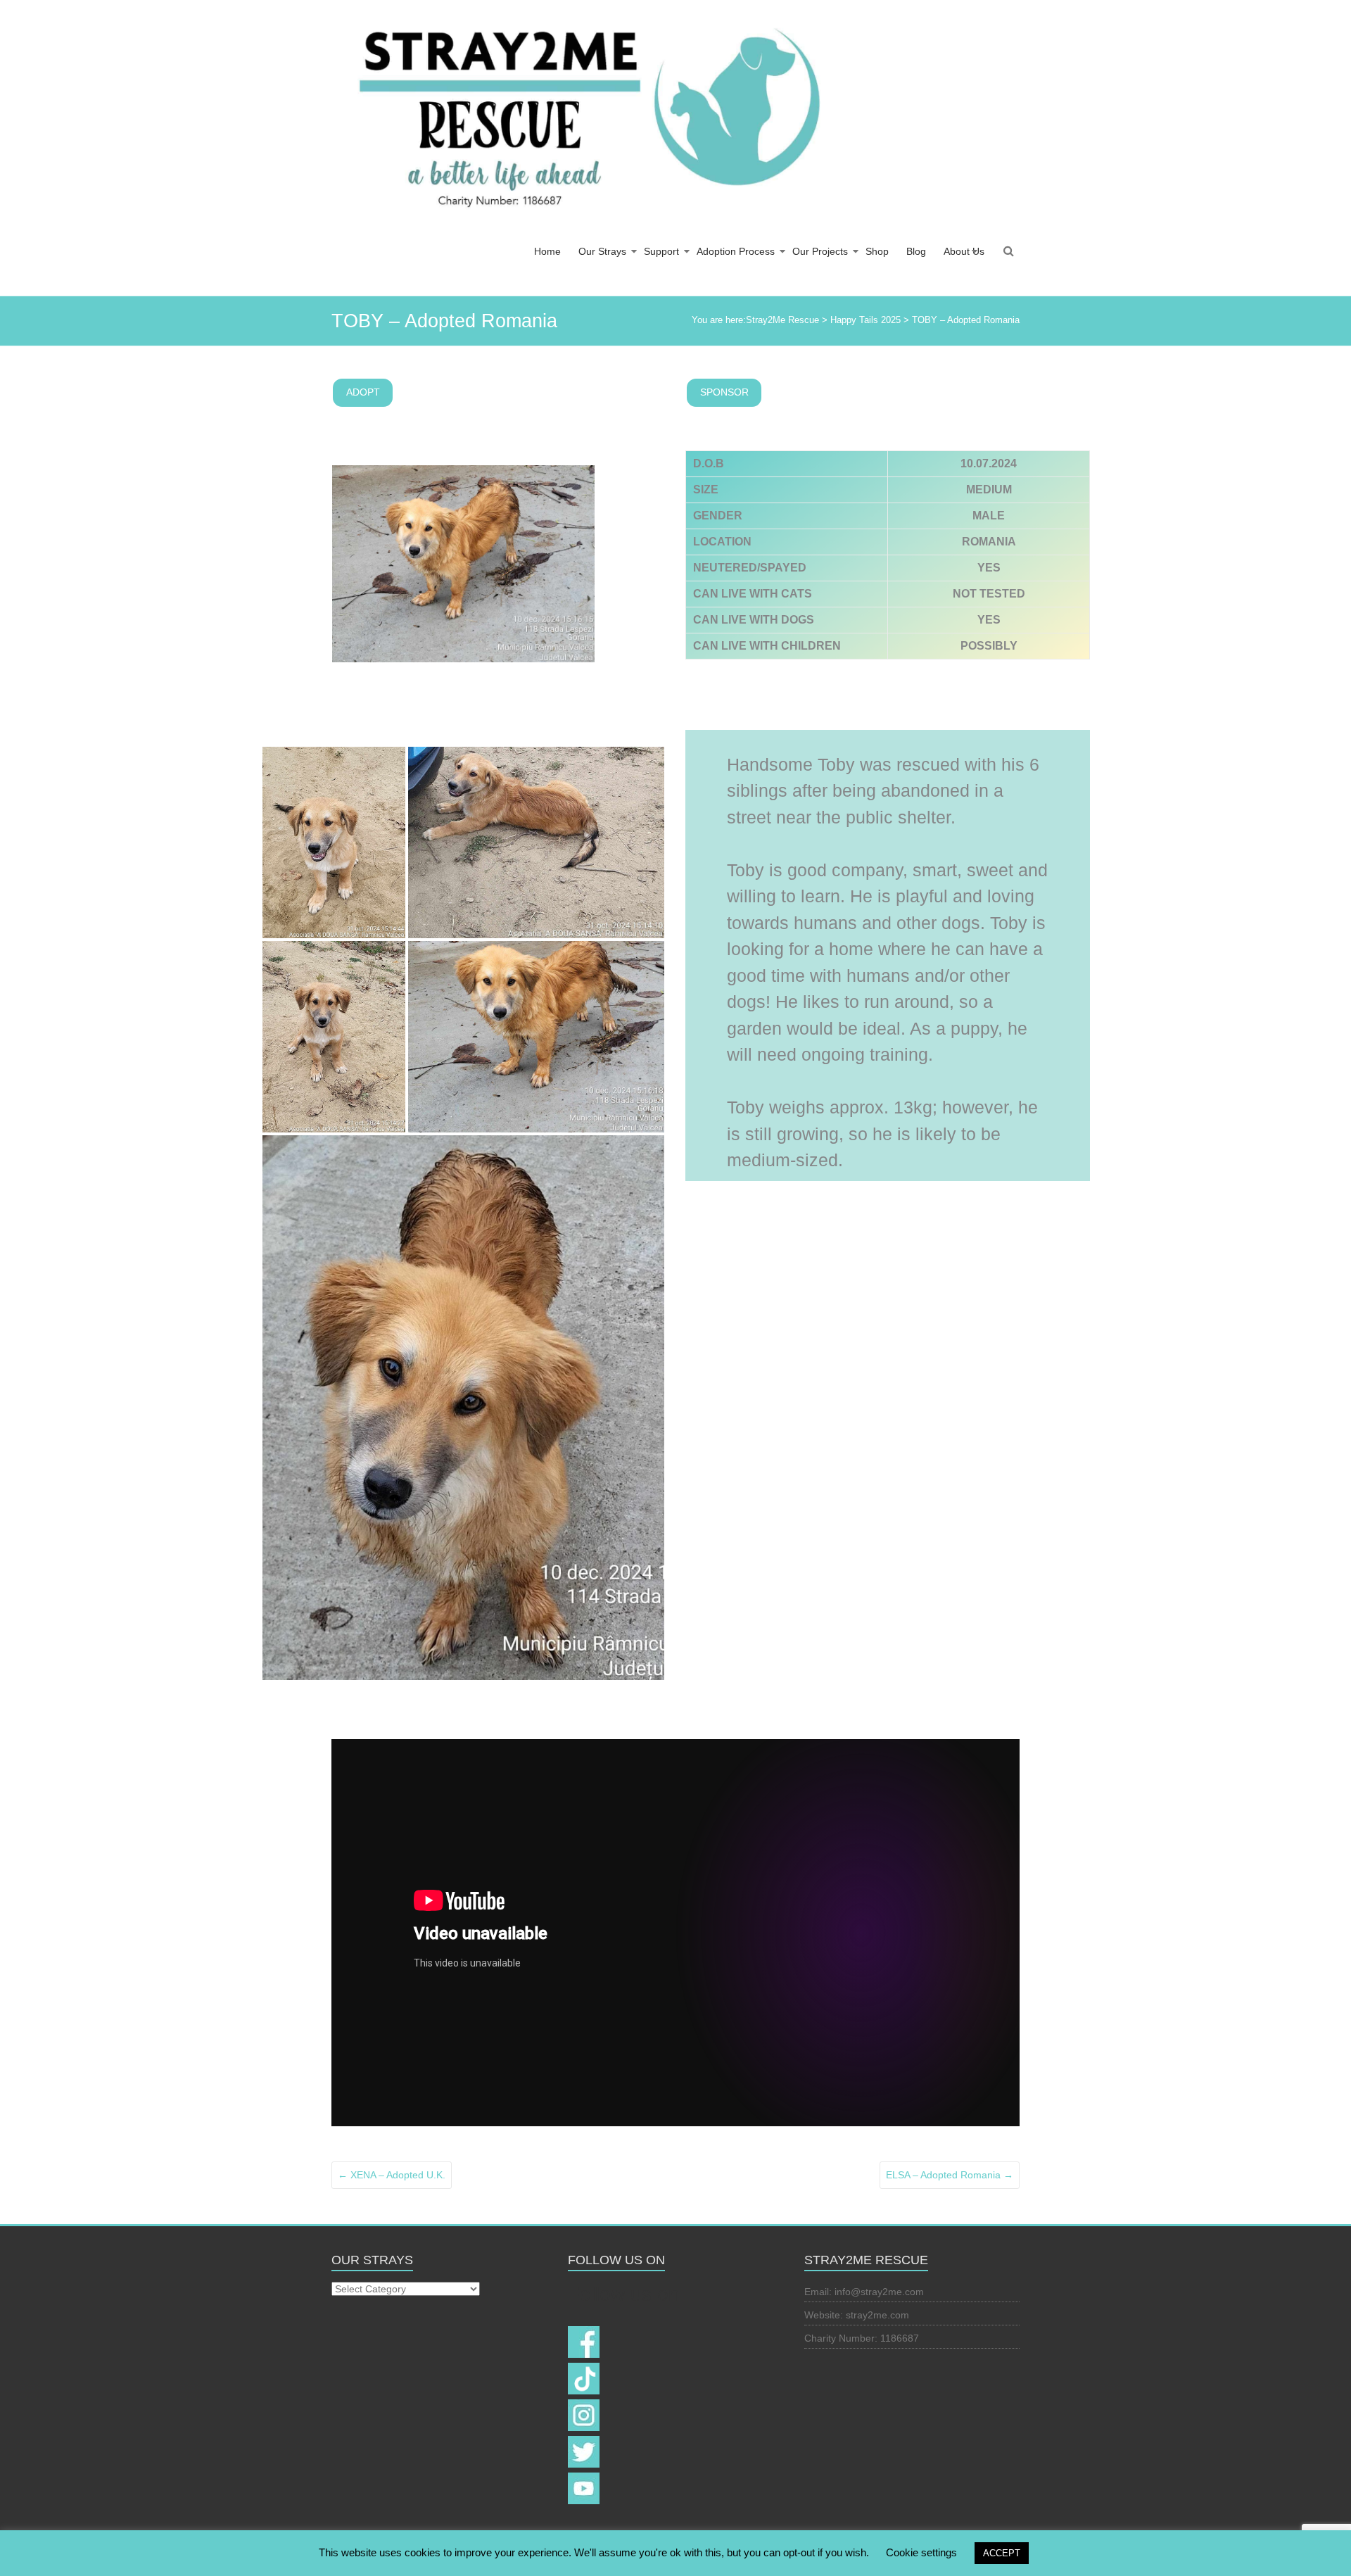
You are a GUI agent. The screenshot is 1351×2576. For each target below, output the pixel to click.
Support (661, 251)
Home (547, 251)
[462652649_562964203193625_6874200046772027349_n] (334, 842)
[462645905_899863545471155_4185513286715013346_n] (536, 1037)
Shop (877, 251)
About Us (964, 251)
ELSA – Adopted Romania (950, 2175)
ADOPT (363, 392)
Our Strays (602, 251)
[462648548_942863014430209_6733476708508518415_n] (536, 842)
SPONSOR (724, 392)
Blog (916, 251)
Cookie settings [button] (921, 2552)
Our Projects (820, 251)
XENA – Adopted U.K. (392, 2175)
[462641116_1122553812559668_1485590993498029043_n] (463, 1408)
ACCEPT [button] (1002, 2553)
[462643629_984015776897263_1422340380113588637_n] (334, 1037)
